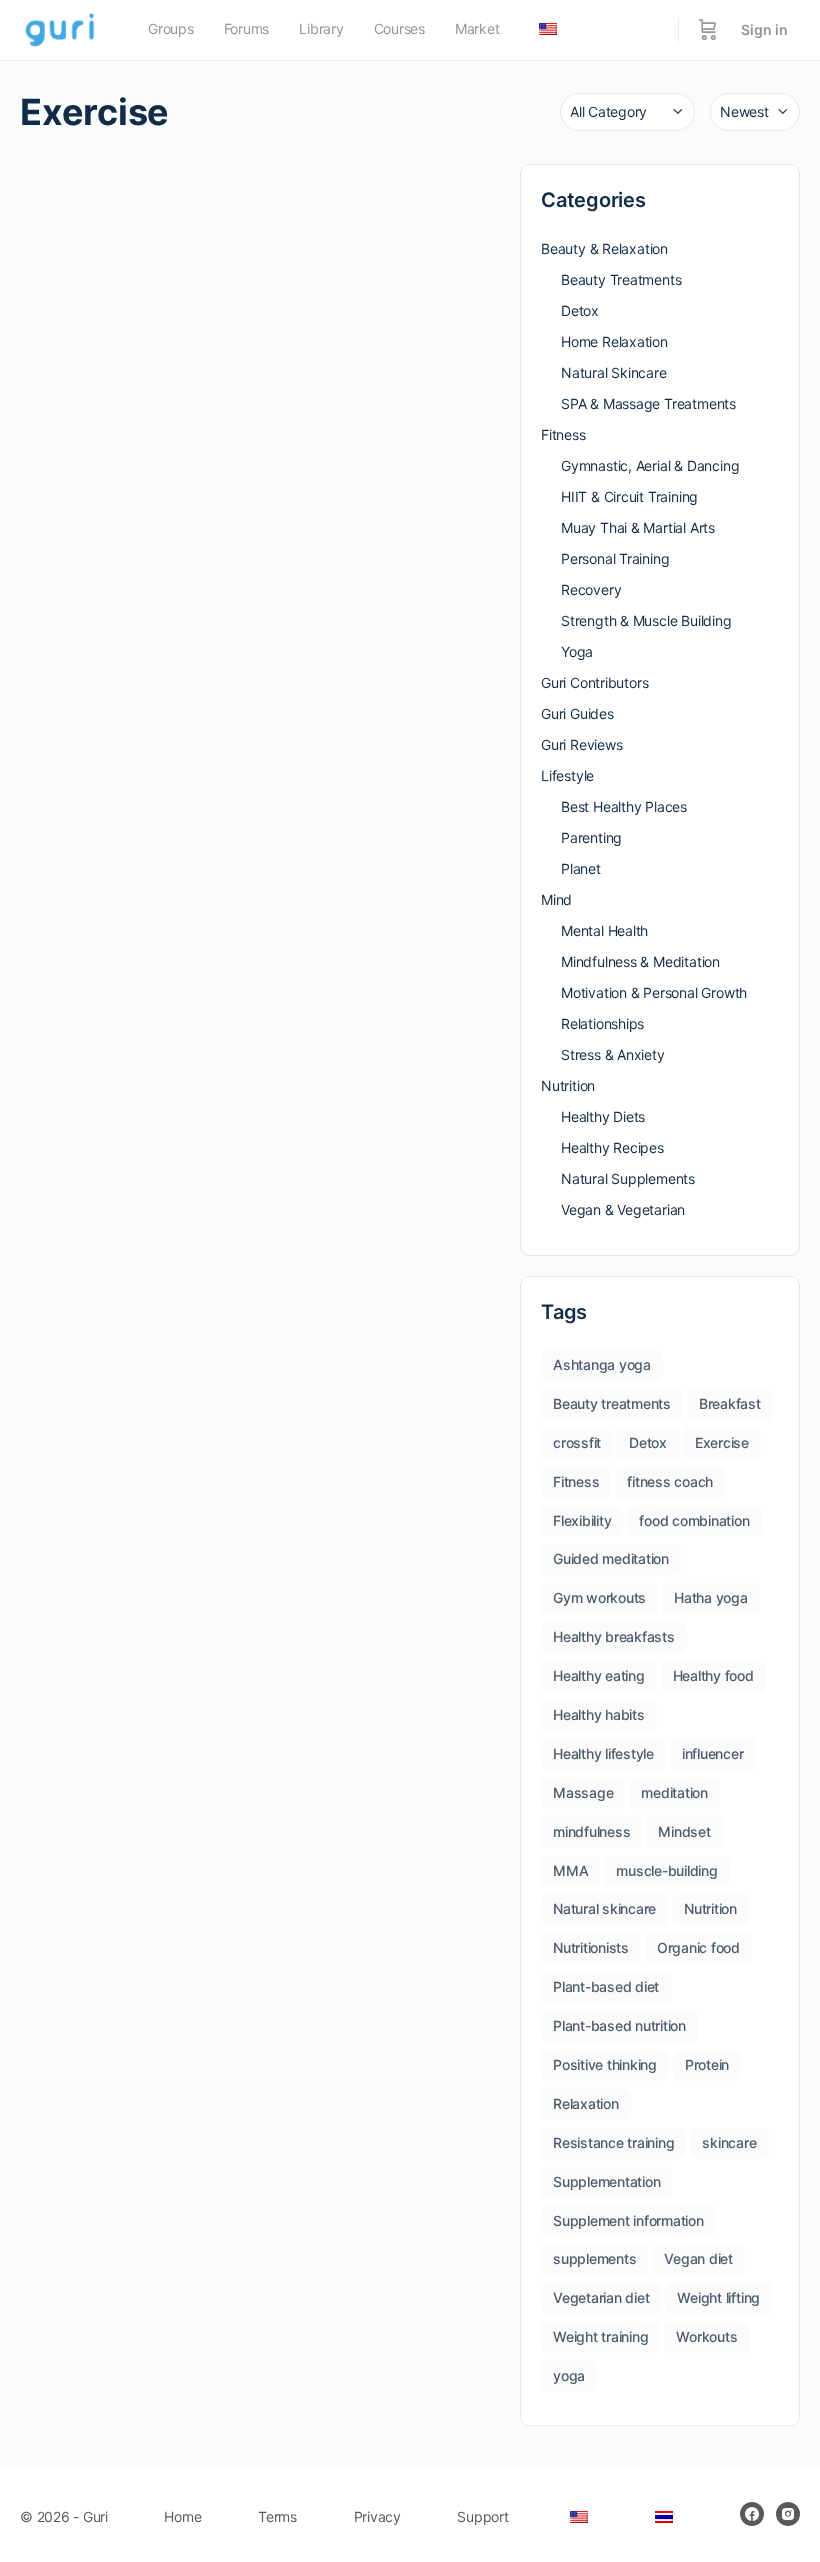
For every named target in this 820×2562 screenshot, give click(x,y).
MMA (570, 1870)
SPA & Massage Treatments (648, 403)
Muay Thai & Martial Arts (638, 527)
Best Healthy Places (624, 806)
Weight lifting (718, 2297)
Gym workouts (599, 1597)
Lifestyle (567, 775)
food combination (694, 1520)
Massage (583, 1792)
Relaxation (586, 2103)
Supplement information (628, 2220)
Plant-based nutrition (619, 2025)
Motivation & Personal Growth (654, 992)
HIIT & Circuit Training (629, 496)
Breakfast (730, 1403)
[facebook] (752, 2514)
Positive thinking (605, 2064)
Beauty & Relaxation (604, 248)
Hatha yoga (711, 1597)
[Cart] (708, 30)
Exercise (722, 1442)
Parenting (591, 837)
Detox (580, 310)
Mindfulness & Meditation (640, 961)
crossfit (577, 1442)
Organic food (698, 1947)
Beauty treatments (612, 1403)
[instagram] (788, 2514)
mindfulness (591, 1831)
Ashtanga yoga (602, 1364)
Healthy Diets (603, 1116)
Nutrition (568, 1085)
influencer (713, 1753)
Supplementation (606, 2181)
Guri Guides (577, 713)
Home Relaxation (614, 341)
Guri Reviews (581, 744)
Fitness (563, 434)
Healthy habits (599, 1714)
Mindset (684, 1831)
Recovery (591, 589)
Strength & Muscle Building (646, 620)
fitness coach (670, 1481)
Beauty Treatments (621, 279)
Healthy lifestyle (603, 1753)
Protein (707, 2064)
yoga (569, 2375)
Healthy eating (599, 1675)
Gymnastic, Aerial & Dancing (650, 465)
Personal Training (615, 558)
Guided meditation (611, 1558)
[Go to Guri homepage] (61, 28)
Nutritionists (591, 1947)
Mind (556, 899)
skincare (729, 2142)
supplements (594, 2258)
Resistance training (613, 2142)
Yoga (577, 651)
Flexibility (582, 1520)
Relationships (602, 1023)
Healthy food (713, 1675)
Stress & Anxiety (613, 1054)
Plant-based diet (606, 1986)
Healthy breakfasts (614, 1636)
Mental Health (604, 930)
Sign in (764, 29)
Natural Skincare (614, 372)
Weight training (600, 2336)
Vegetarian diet (601, 2297)
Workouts (706, 2336)
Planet (581, 868)
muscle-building (666, 1870)
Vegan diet (698, 2258)
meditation (674, 1792)
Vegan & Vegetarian (623, 1209)
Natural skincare (604, 1908)
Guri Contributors (594, 682)
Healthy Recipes (612, 1147)
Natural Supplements (628, 1178)
